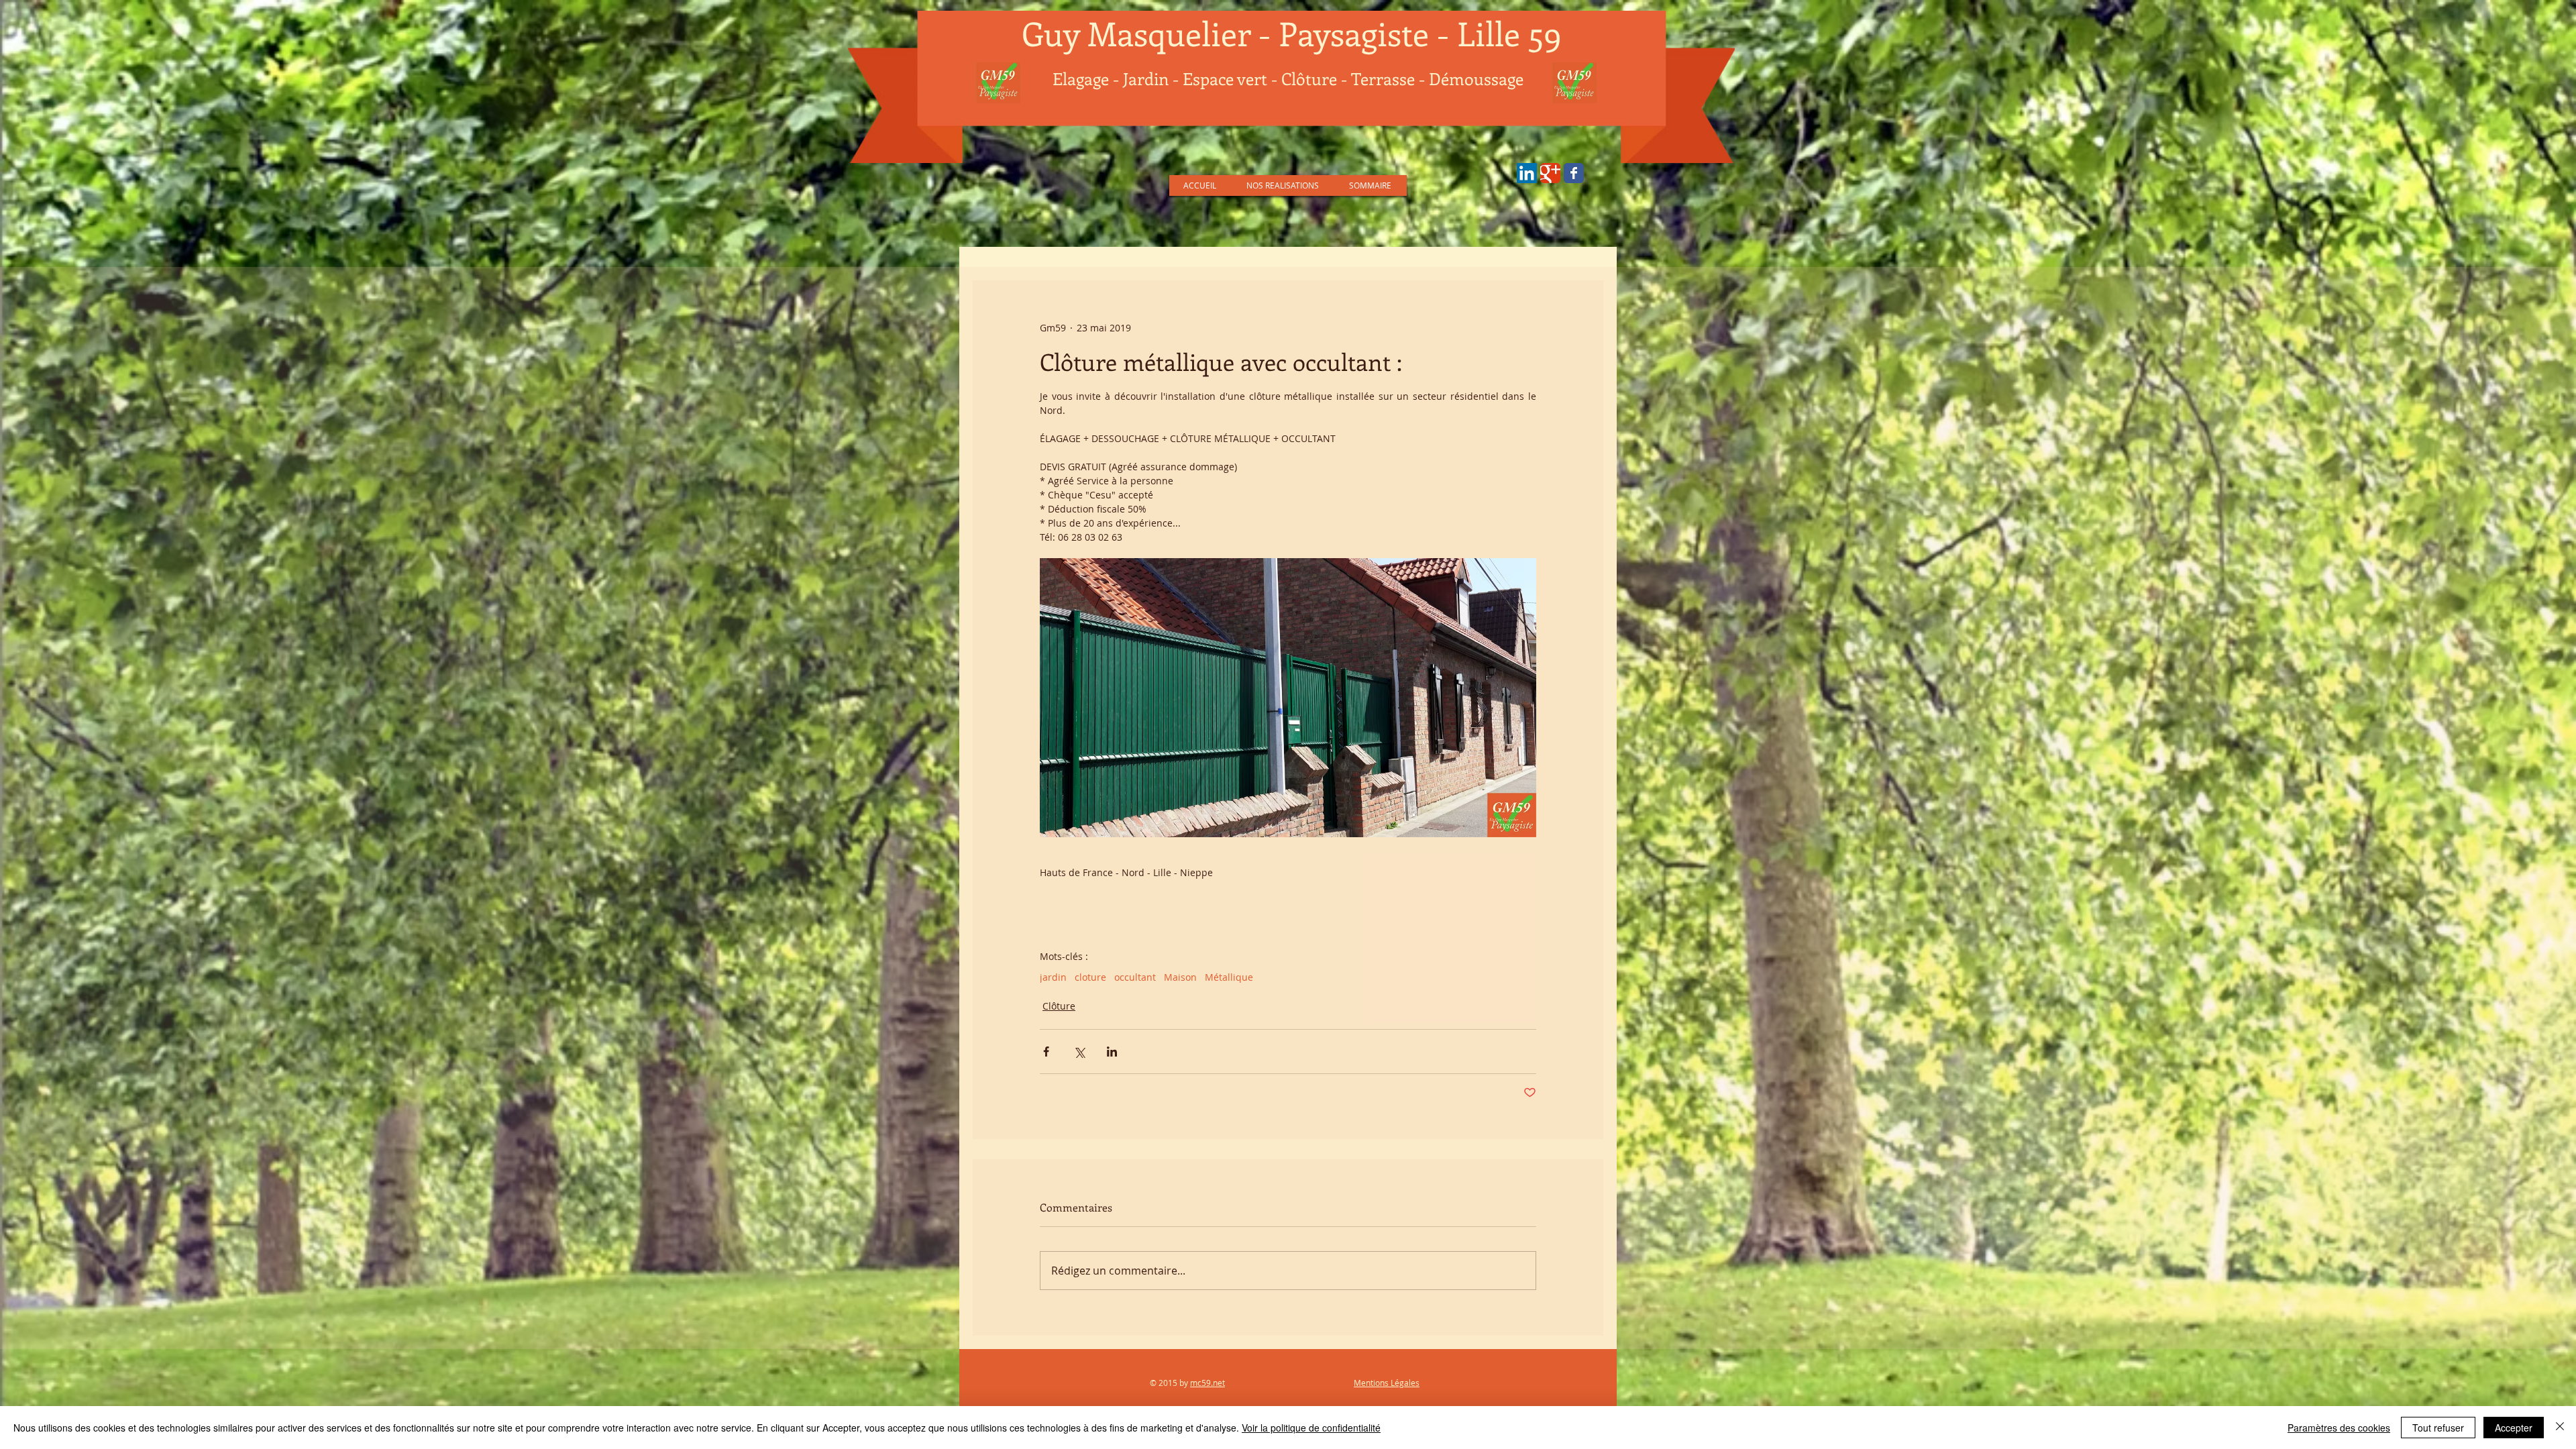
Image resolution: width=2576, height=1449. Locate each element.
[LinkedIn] (1527, 173)
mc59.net (1207, 1383)
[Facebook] (1574, 173)
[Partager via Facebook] (1046, 1052)
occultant (1135, 977)
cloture (1090, 977)
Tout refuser (2438, 1428)
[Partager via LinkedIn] (1112, 1052)
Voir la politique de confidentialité (1311, 1428)
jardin (1053, 977)
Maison (1180, 977)
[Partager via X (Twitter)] (1079, 1052)
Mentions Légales (1387, 1383)
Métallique (1229, 977)
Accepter (2514, 1428)
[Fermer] (2560, 1428)
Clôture (1059, 1006)
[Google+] (1550, 173)
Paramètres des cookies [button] (2339, 1428)
